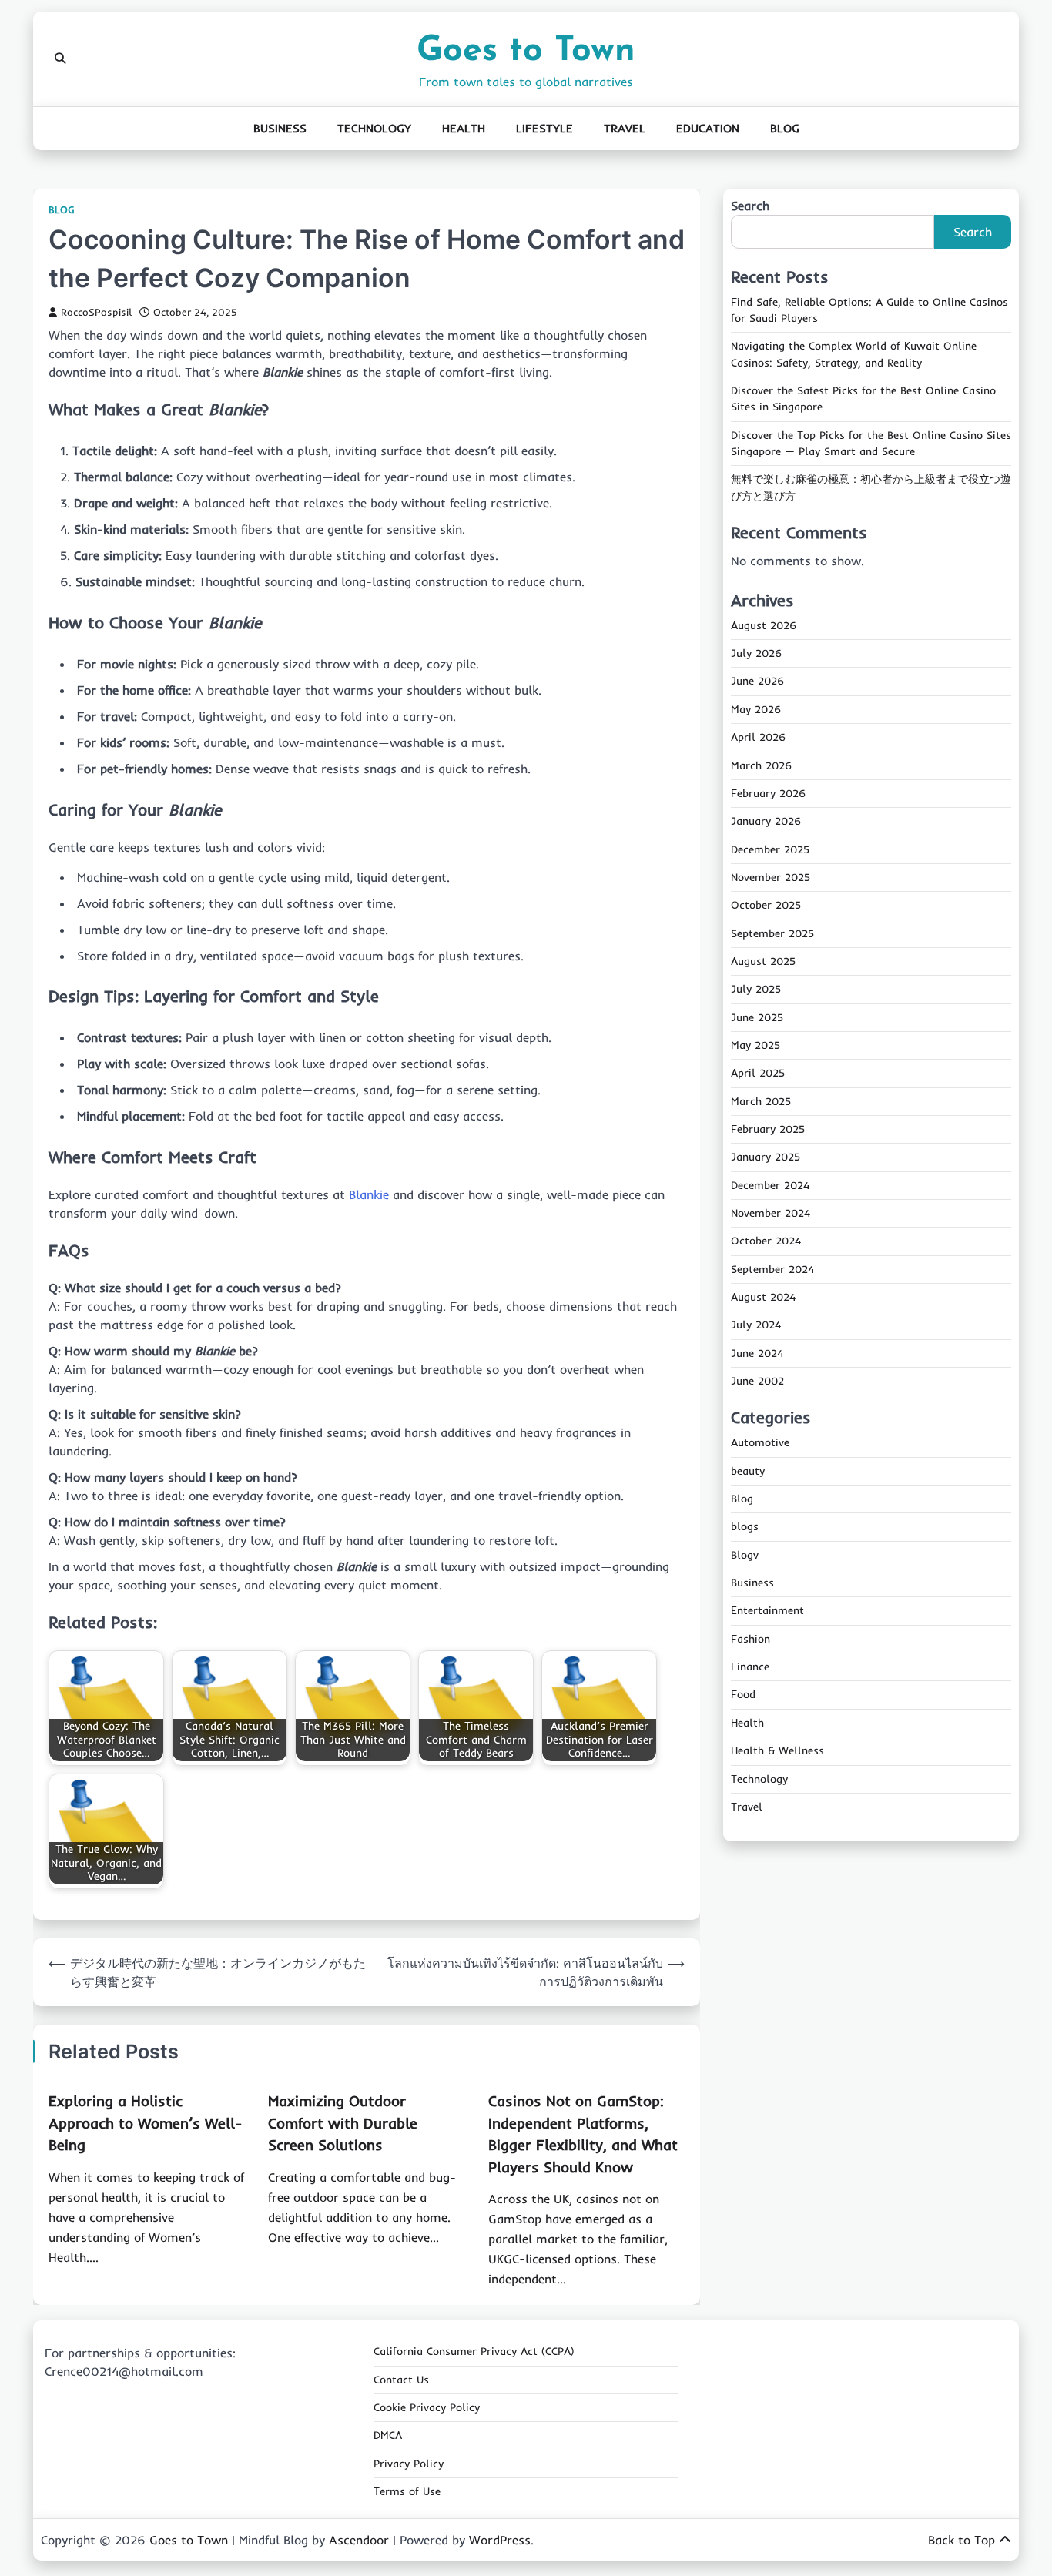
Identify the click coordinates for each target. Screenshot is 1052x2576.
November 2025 (771, 878)
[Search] (60, 59)
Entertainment (767, 1611)
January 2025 (766, 1157)
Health (464, 128)
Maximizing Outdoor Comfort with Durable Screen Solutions (343, 2123)
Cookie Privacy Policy (427, 2407)
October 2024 (766, 1241)
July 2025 (756, 990)
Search (750, 206)
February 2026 (768, 794)
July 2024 (756, 1325)
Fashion (750, 1640)
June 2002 (757, 1382)
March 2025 (761, 1101)
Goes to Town (526, 51)
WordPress (500, 2540)
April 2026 (758, 738)
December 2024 (770, 1185)
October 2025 (766, 906)
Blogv (745, 1555)
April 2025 (758, 1074)
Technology (374, 128)
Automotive (760, 1443)
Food (743, 1695)
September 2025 (772, 933)
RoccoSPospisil (96, 312)
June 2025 (757, 1017)
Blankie (369, 1194)
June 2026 (757, 682)
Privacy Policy (409, 2464)
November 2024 (771, 1214)
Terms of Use (407, 2491)
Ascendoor (359, 2540)
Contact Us (401, 2380)
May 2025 (755, 1046)
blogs (745, 1527)
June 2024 (757, 1353)
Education (708, 128)
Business (280, 128)
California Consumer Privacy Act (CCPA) (474, 2351)
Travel (625, 128)
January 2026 (766, 822)
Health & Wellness (777, 1751)
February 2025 (768, 1130)
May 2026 (756, 710)
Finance (750, 1667)
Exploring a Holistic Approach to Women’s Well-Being (145, 2123)
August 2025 (763, 962)
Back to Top (962, 2540)
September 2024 (772, 1269)
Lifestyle (544, 128)
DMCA (388, 2435)
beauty (748, 1471)
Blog (785, 128)
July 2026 (756, 654)
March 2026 (761, 765)
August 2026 (764, 626)
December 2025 (770, 849)
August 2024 (763, 1298)
